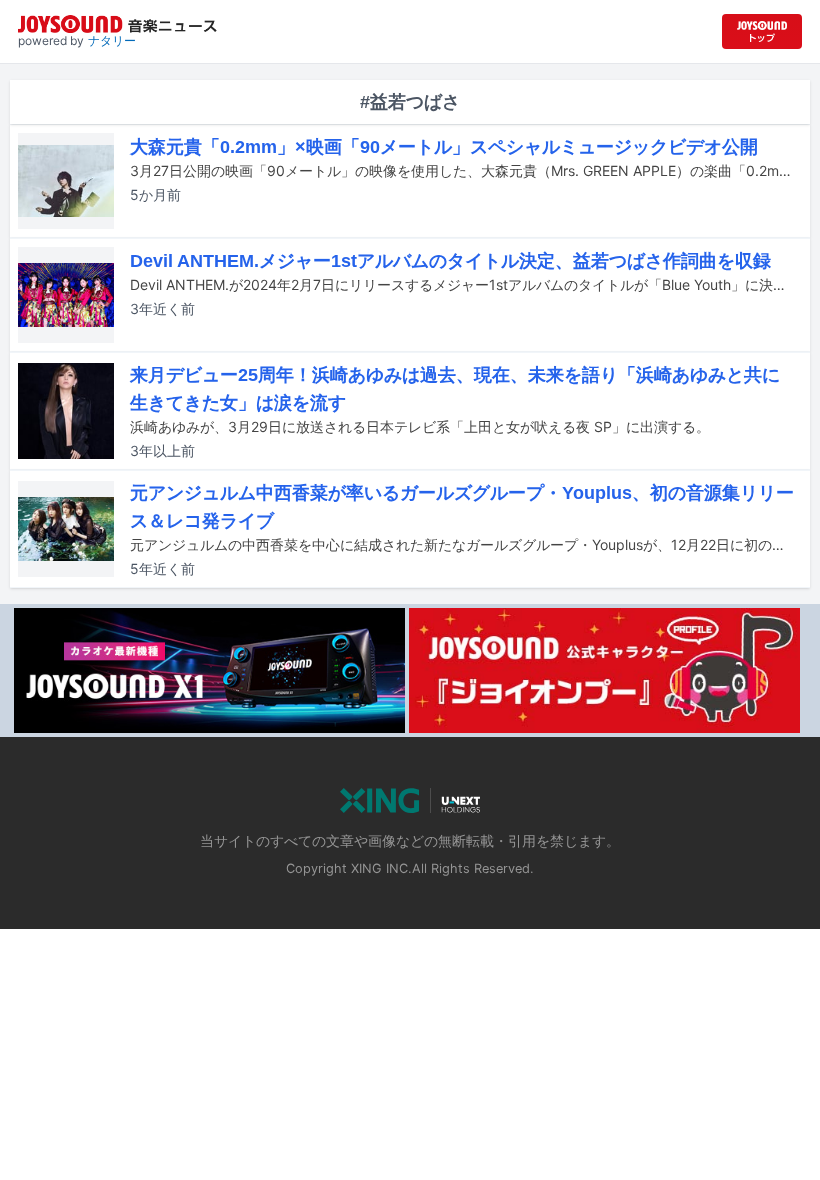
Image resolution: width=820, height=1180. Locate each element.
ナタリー (112, 40)
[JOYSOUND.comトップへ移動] (762, 31)
